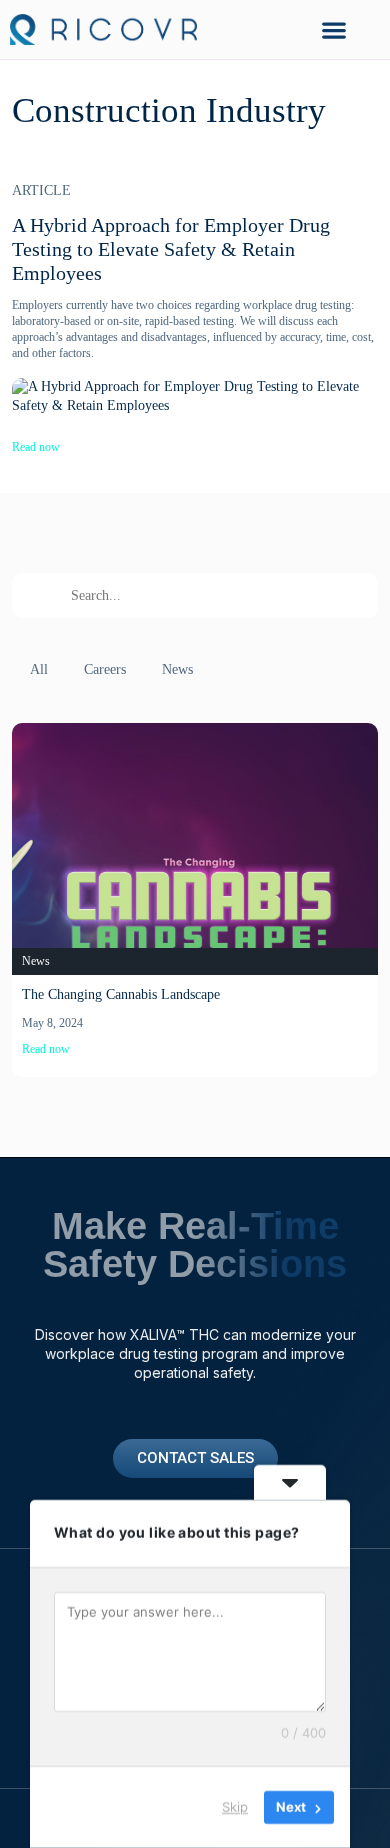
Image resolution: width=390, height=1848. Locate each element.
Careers (105, 669)
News (177, 669)
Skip (235, 1807)
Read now (36, 447)
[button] (333, 29)
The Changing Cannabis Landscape (121, 994)
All (39, 669)
